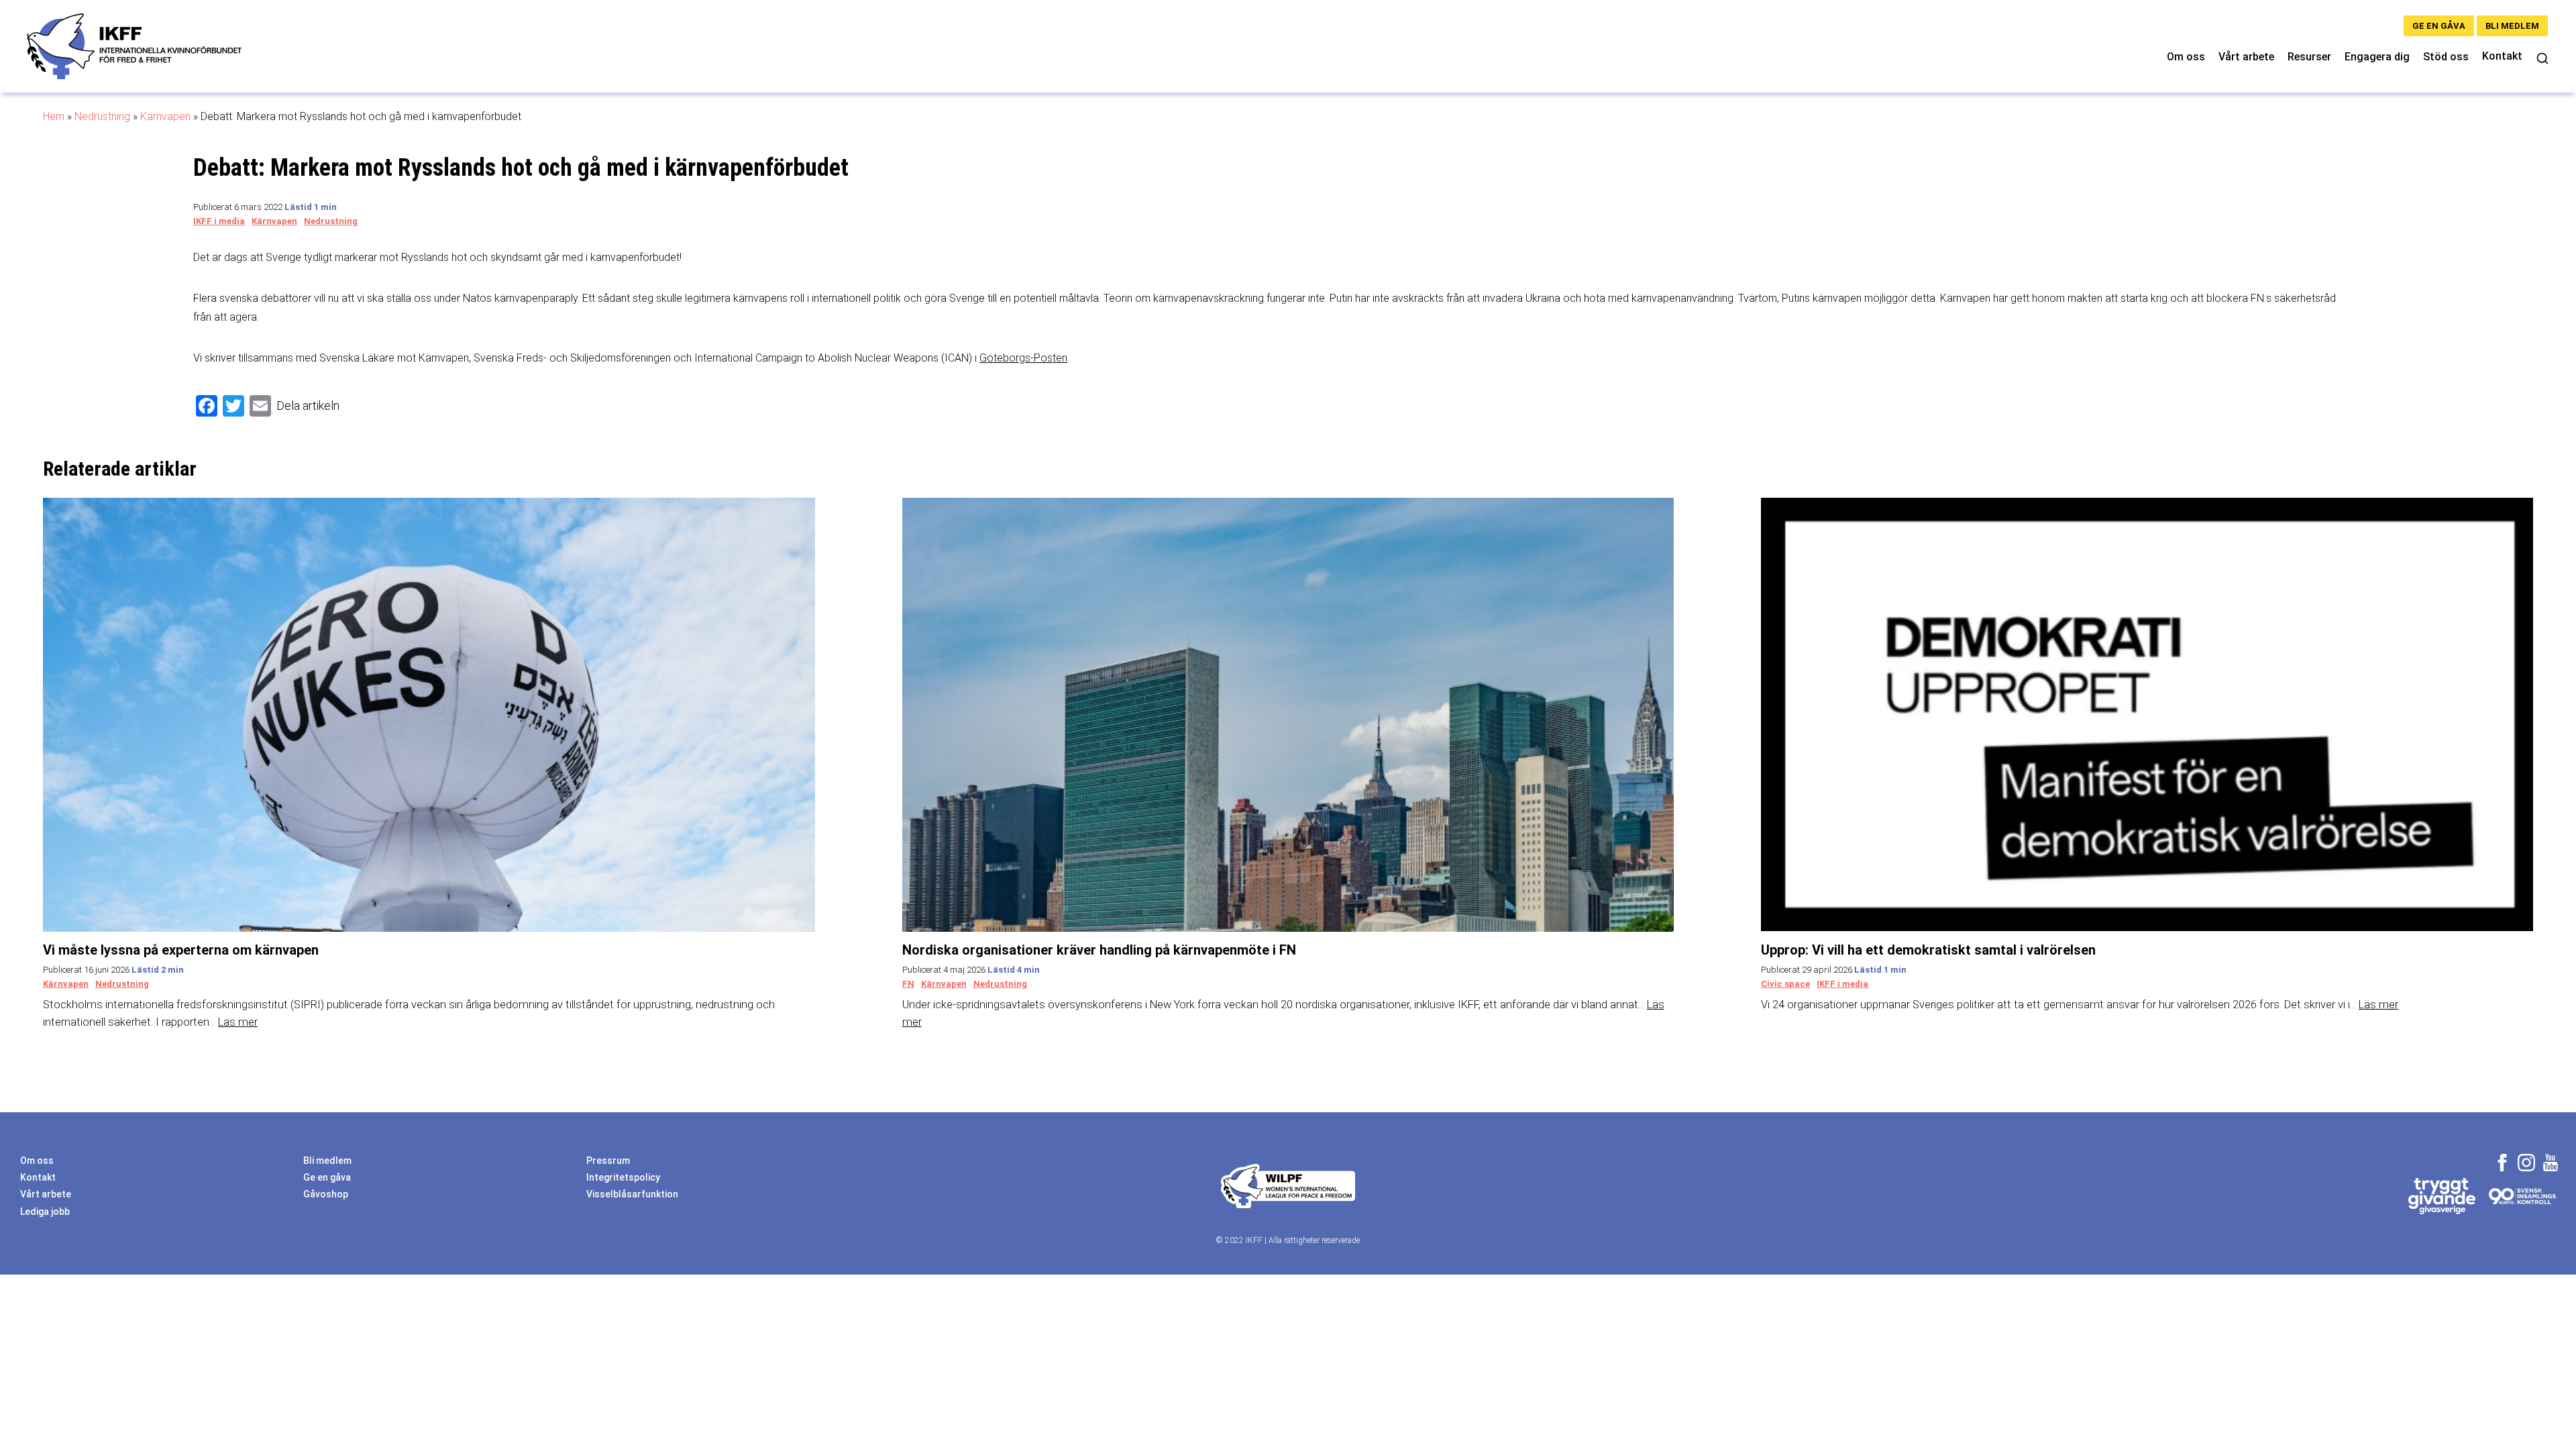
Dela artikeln (308, 406)
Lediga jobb (45, 1212)
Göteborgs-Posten (1023, 358)
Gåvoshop (326, 1194)
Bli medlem (2512, 26)
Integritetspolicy (623, 1177)
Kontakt (2502, 56)
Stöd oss (2446, 57)
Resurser (2309, 57)
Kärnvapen (165, 116)
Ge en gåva (2439, 26)
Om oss (2186, 57)
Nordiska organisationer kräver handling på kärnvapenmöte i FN (1099, 950)
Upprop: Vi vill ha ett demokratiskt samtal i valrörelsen (1928, 950)
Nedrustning (102, 116)
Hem (54, 116)
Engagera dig (2377, 57)
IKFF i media (219, 221)
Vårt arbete (2246, 57)
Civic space (1785, 984)
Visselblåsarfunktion (632, 1194)
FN (908, 984)
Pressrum (608, 1161)
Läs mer (238, 1022)
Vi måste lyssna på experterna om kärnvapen (181, 950)
